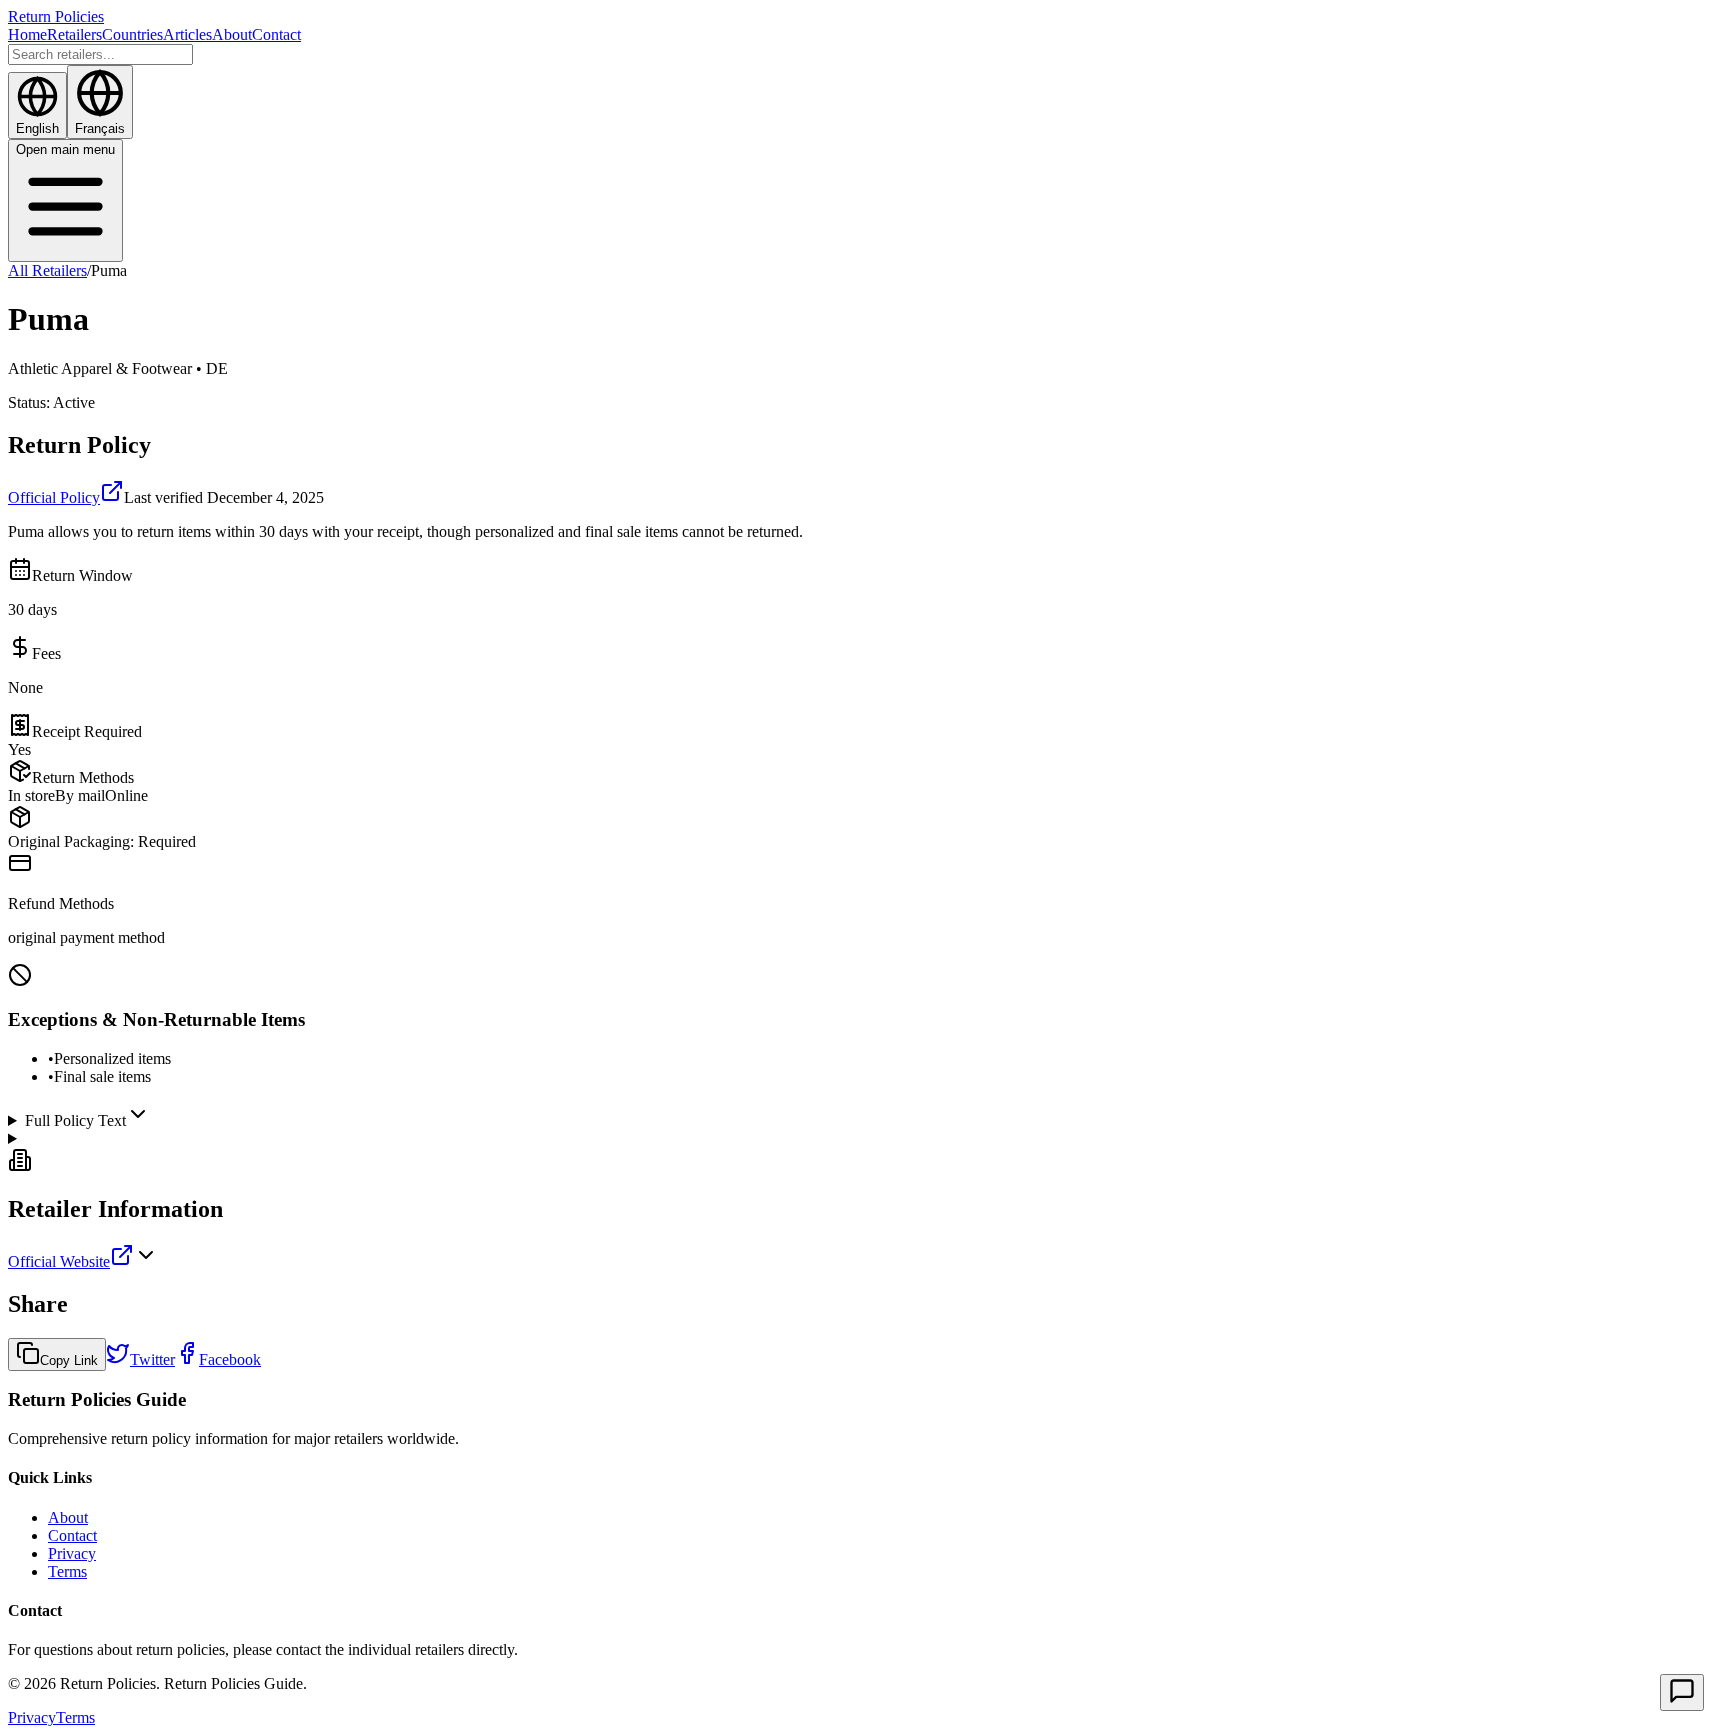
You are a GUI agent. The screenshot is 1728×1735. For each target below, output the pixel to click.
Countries (132, 34)
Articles (187, 34)
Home (27, 34)
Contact (276, 34)
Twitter (152, 1359)
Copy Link (69, 1360)
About (232, 34)
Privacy (72, 1553)
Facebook (230, 1359)
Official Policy (54, 497)
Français (100, 128)
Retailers (74, 34)
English (37, 128)
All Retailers (47, 270)
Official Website (59, 1261)
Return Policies (56, 16)
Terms (67, 1571)
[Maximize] (1682, 1692)
